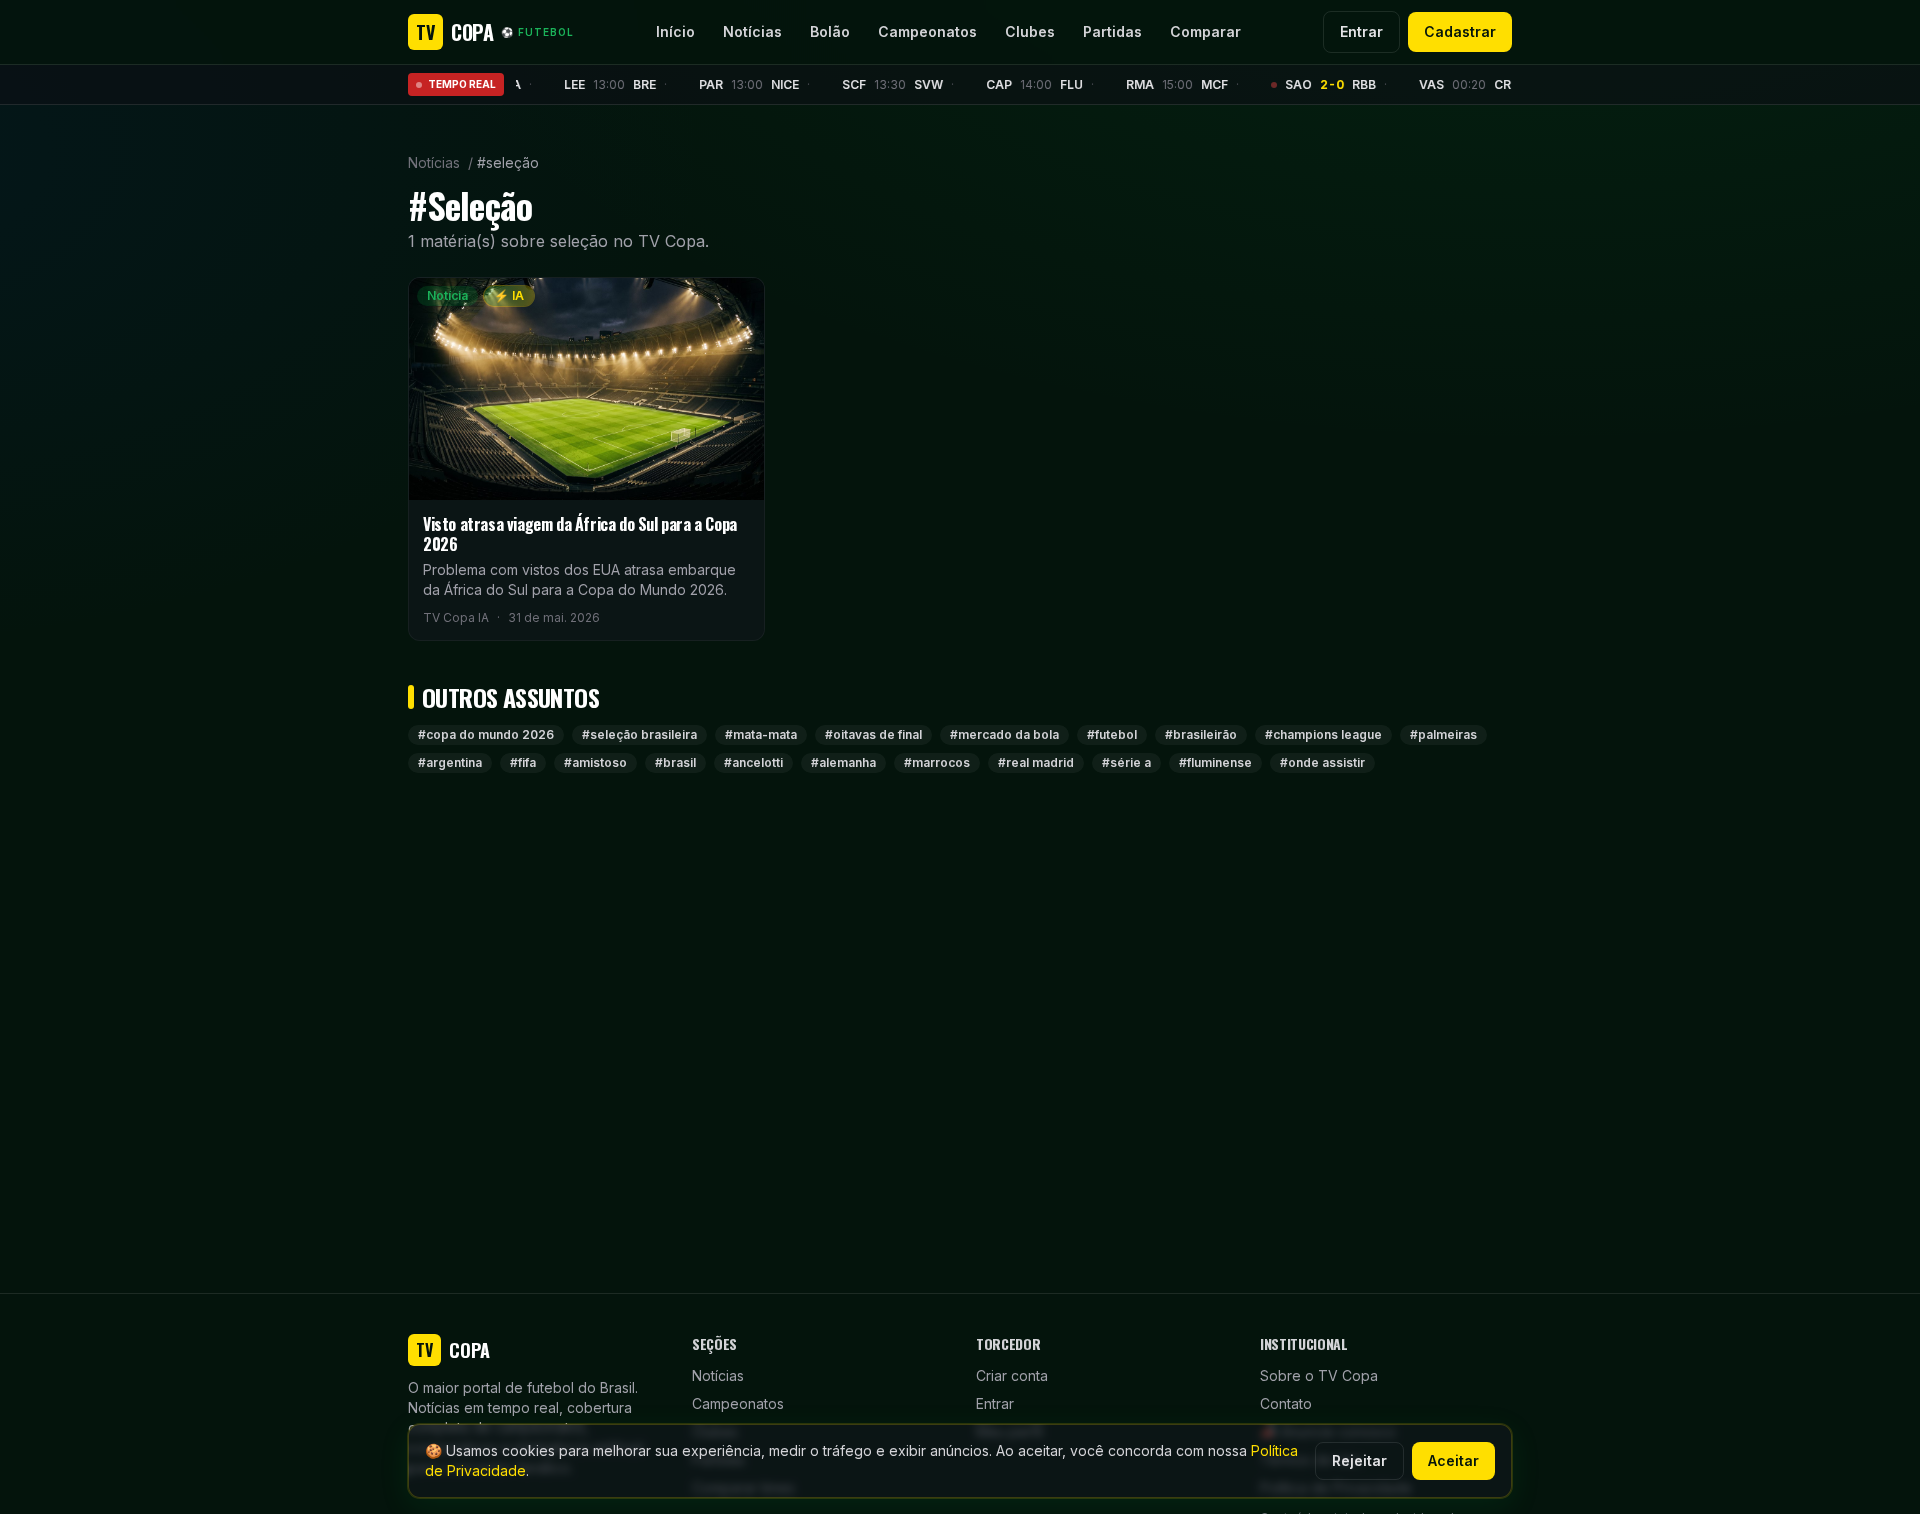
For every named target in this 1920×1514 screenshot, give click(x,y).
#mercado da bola (1004, 734)
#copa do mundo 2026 (486, 734)
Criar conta (1012, 1375)
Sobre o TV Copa (1319, 1375)
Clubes (1030, 31)
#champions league (1323, 734)
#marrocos (937, 762)
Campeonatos (927, 31)
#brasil (675, 762)
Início (675, 31)
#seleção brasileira (639, 734)
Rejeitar (1359, 1460)
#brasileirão (1201, 734)
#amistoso (595, 762)
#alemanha (843, 762)
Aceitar (1453, 1460)
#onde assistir (1322, 762)
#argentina (450, 762)
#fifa (523, 762)
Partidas (1112, 31)
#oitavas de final (873, 734)
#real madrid (1036, 762)
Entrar (1361, 31)
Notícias (752, 31)
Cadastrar (1460, 31)
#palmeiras (1443, 734)
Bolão (830, 31)
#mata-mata (761, 734)
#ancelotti (753, 762)
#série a (1126, 762)
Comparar (1205, 31)
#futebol (1112, 734)
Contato (1286, 1403)
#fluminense (1215, 762)
